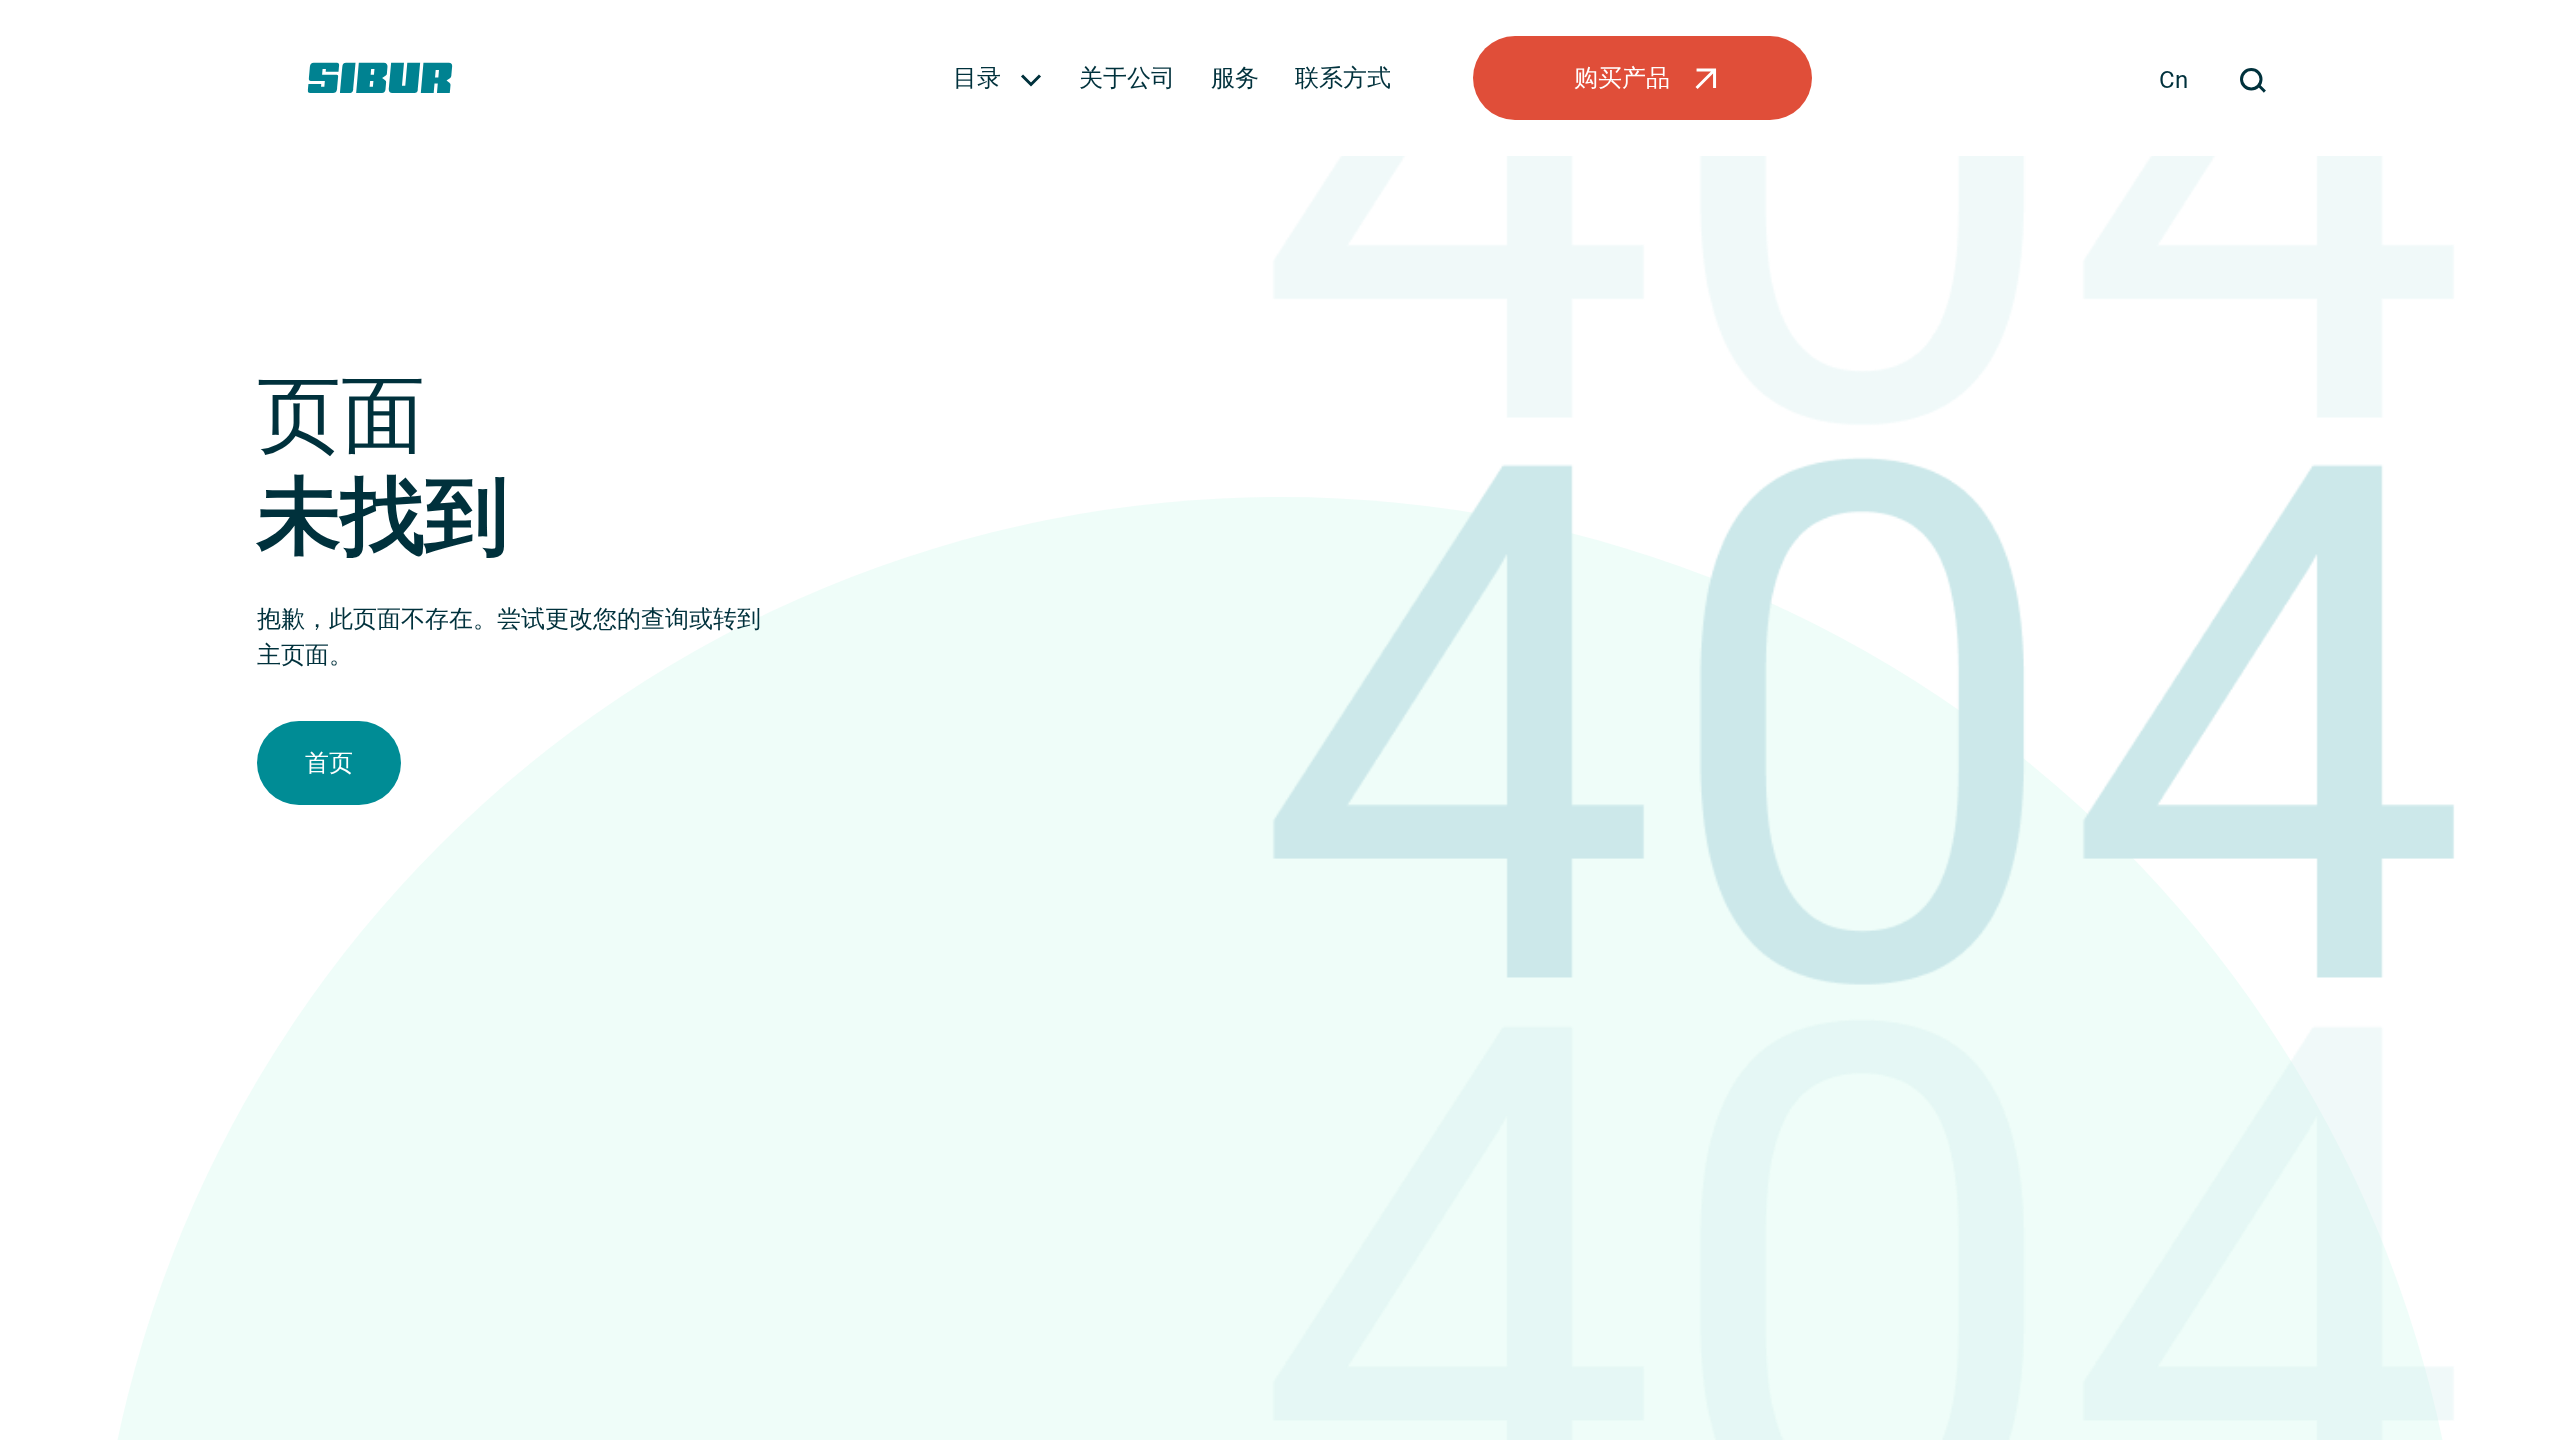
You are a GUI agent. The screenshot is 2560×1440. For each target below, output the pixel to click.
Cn (2173, 80)
